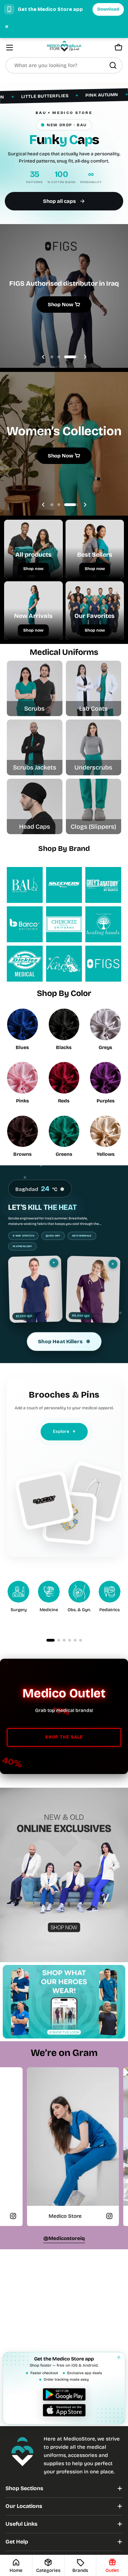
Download (108, 9)
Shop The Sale (64, 1737)
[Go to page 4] (70, 1640)
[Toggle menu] (10, 48)
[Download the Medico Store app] (64, 2402)
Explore (64, 1431)
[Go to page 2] (59, 1640)
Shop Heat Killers (64, 1342)
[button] (52, 357)
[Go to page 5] (75, 1640)
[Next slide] (85, 357)
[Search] (113, 65)
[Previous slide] (43, 357)
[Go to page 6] (81, 1640)
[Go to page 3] (64, 1640)
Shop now (33, 569)
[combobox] (64, 65)
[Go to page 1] (51, 1640)
